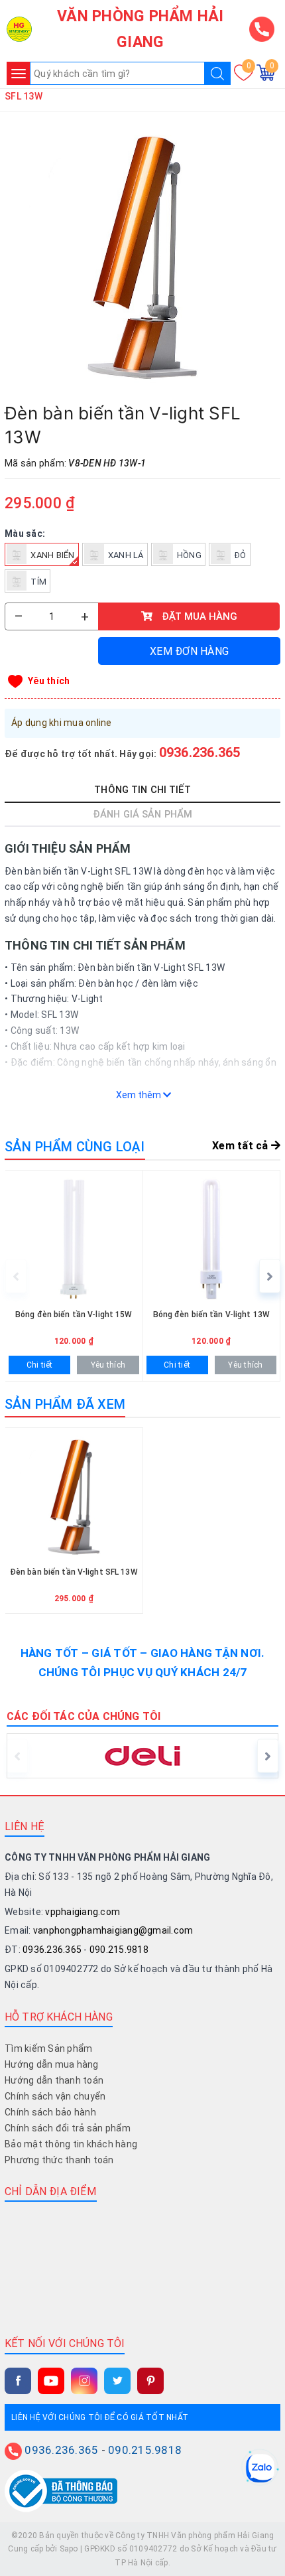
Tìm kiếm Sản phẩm (48, 2048)
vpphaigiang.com (83, 1912)
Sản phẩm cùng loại (75, 1147)
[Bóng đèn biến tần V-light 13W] (212, 1276)
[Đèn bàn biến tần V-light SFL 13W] (142, 257)
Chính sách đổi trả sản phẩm (68, 2128)
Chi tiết (40, 1365)
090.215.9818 (119, 1950)
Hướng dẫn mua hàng (52, 2064)
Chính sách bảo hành (50, 2112)
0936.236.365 (200, 752)
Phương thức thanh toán (59, 2160)
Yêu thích (49, 681)
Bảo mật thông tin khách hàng (71, 2144)
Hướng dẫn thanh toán (54, 2080)
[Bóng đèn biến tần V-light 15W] (74, 1276)
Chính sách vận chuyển (55, 2096)
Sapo (69, 2549)
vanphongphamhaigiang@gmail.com (113, 1930)
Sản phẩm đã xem (65, 1404)
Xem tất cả (242, 1146)
